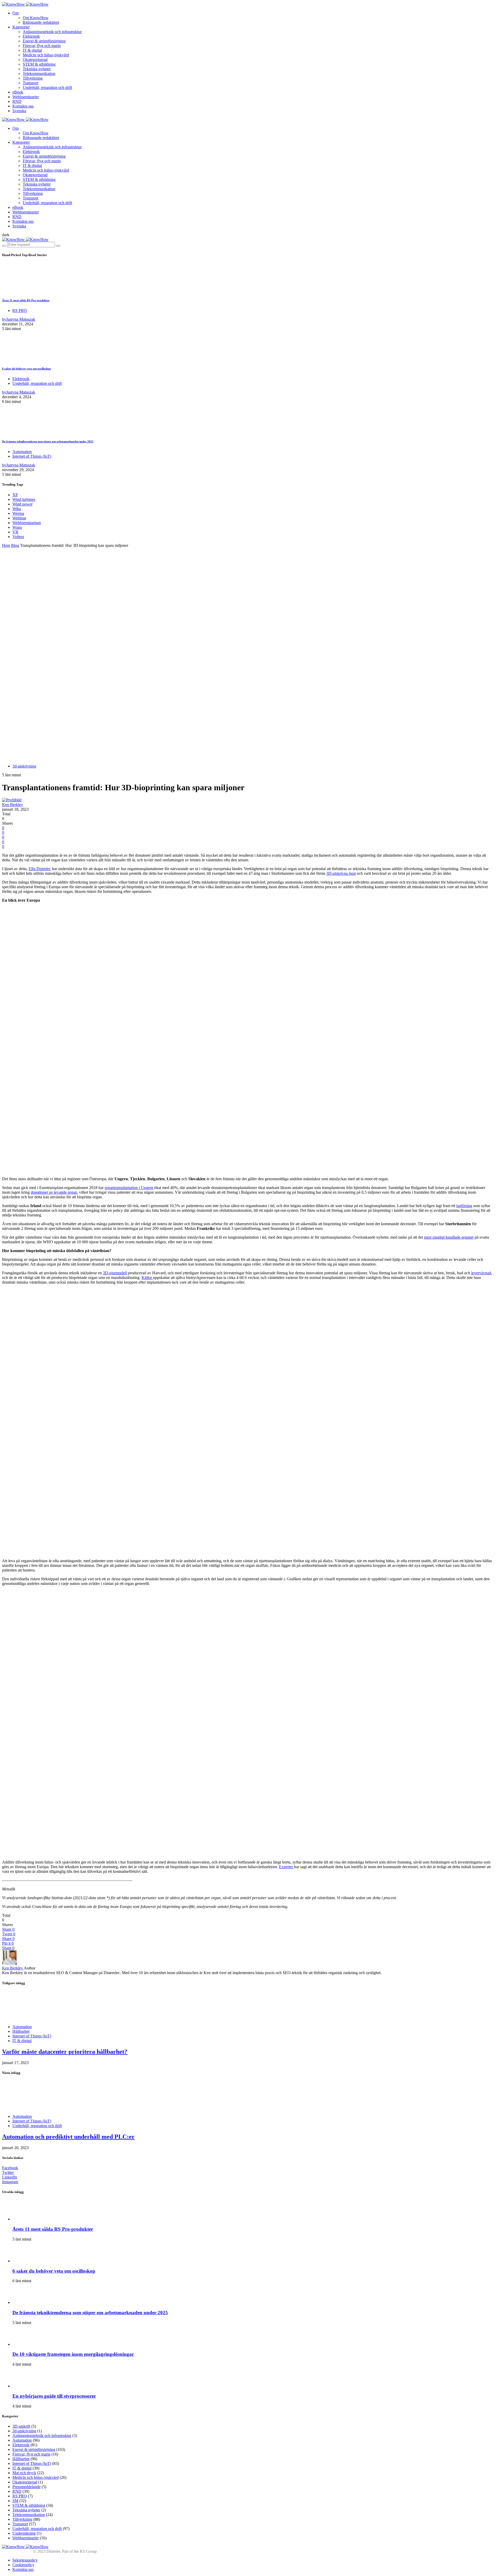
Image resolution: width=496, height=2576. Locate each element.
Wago (17, 527)
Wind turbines (24, 499)
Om (16, 13)
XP (15, 495)
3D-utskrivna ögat (341, 873)
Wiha (17, 509)
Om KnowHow (36, 18)
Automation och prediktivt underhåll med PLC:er (68, 2137)
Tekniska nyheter (37, 69)
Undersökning (24, 2533)
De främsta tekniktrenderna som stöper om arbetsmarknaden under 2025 (48, 441)
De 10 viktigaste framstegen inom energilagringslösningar (73, 2354)
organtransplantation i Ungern (129, 1188)
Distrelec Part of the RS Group (41, 2551)
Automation (22, 452)
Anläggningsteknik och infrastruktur (52, 32)
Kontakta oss (23, 106)
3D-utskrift (21, 2426)
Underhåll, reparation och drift (47, 87)
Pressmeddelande (26, 2487)
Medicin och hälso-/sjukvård (46, 55)
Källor (147, 1278)
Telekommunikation (39, 74)
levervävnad (481, 1273)
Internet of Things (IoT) (32, 456)
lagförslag (464, 1206)
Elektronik (31, 36)
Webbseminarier (26, 97)
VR (15, 532)
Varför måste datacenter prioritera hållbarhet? (65, 2052)
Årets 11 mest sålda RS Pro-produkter (26, 300)
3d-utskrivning (24, 766)
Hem (6, 545)
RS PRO (20, 310)
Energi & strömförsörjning (44, 41)
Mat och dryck (24, 2473)
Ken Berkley (13, 805)
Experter (286, 1867)
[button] (6, 235)
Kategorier (21, 27)
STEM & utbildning (39, 64)
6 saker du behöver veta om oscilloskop (26, 369)
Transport (30, 83)
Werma (18, 513)
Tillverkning (33, 78)
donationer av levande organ (54, 1192)
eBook (18, 92)
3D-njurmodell (115, 1273)
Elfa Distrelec (40, 869)
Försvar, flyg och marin (42, 46)
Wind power (22, 504)
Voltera (18, 537)
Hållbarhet (21, 2031)
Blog (15, 545)
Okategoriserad (35, 60)
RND (17, 101)
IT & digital (32, 50)
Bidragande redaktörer (41, 22)
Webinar (19, 518)
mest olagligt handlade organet (449, 1237)
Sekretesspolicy (25, 2560)
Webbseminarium (27, 523)
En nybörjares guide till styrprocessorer (54, 2396)
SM (15, 2501)
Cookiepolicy (23, 2565)
